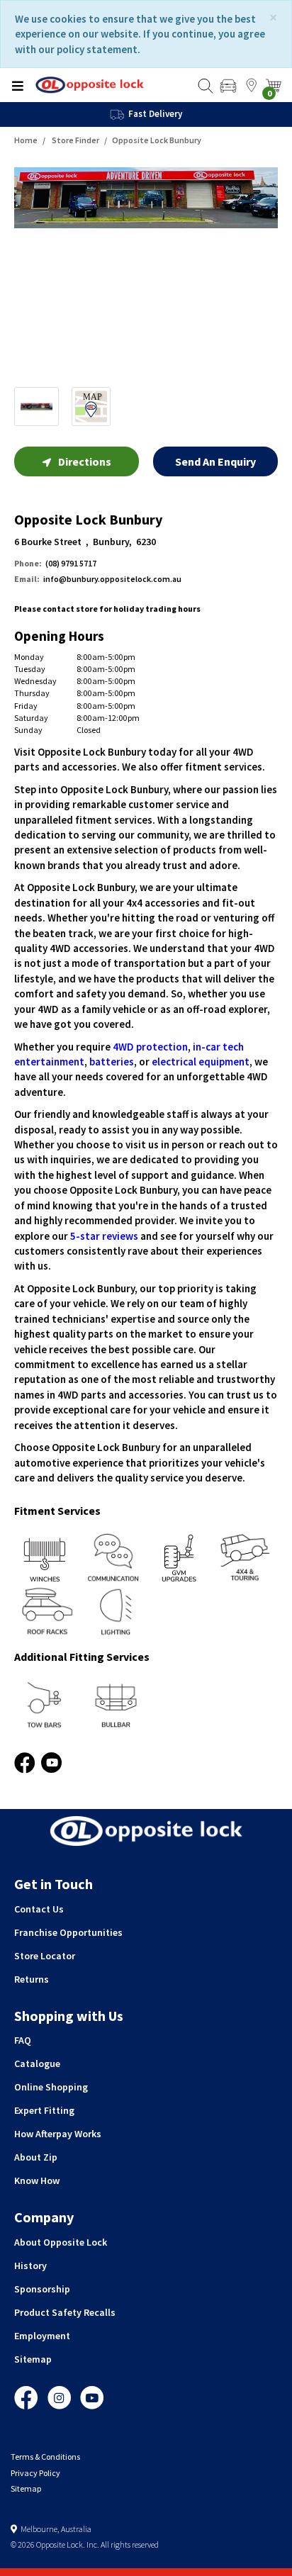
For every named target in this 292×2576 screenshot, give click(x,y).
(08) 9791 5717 (55, 563)
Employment (42, 2336)
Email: (27, 579)
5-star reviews (104, 1236)
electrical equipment (201, 1062)
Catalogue (37, 2063)
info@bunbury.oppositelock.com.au (98, 579)
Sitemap (33, 2359)
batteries (112, 1062)
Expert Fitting (44, 2110)
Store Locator (45, 1956)
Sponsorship (42, 2289)
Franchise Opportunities (68, 1932)
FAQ (23, 2040)
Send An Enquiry (215, 461)
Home (26, 140)
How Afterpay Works (58, 2134)
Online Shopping (51, 2087)
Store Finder (75, 140)
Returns (32, 1979)
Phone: (28, 563)
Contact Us (39, 1909)
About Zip (36, 2157)
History (30, 2266)
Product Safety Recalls (65, 2312)
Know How (37, 2180)
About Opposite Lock (61, 2242)
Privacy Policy (35, 2473)
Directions (85, 461)
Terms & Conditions (45, 2457)
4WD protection (150, 1047)
